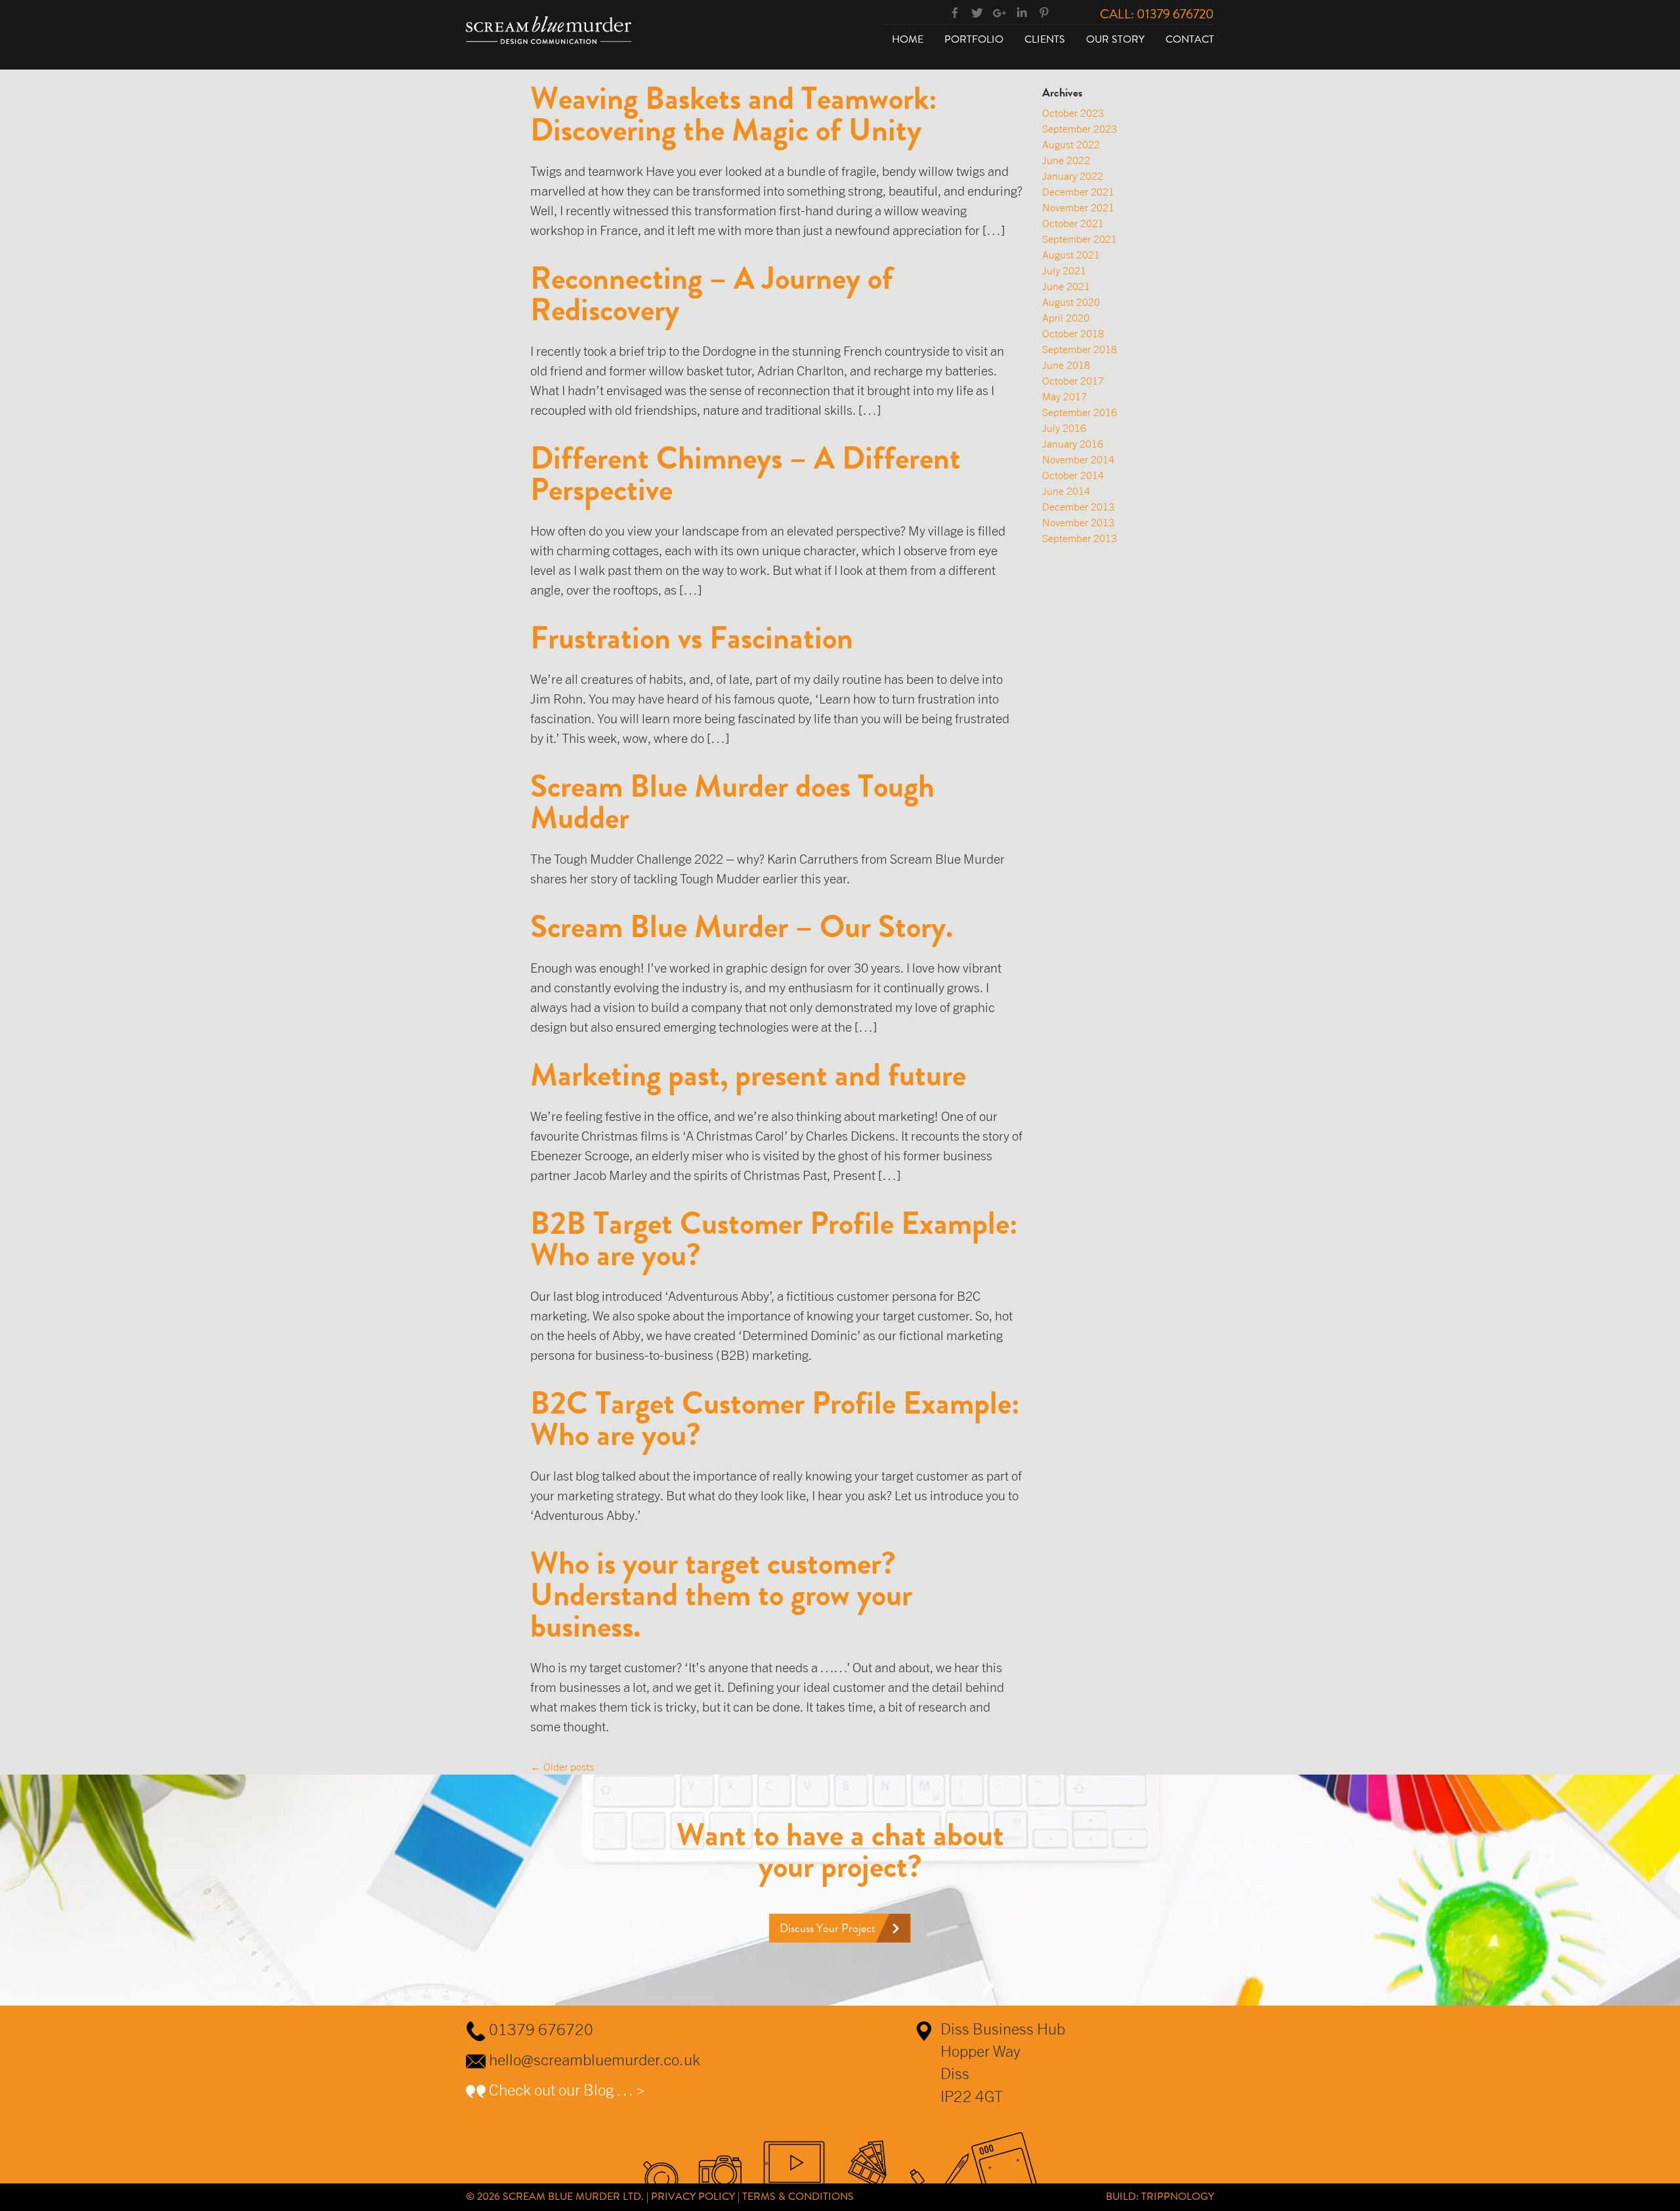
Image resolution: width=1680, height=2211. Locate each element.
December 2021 (1078, 192)
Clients (1045, 39)
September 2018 (1080, 349)
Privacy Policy (693, 2196)
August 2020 (1071, 302)
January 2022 (1073, 176)
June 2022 (1066, 160)
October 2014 (1073, 475)
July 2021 (1064, 270)
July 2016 (1064, 428)
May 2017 (1064, 396)
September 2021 (1080, 239)
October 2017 (1073, 381)
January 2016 (1073, 444)
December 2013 (1078, 507)
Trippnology (1178, 2196)
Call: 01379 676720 (1157, 14)
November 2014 (1078, 459)
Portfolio (974, 39)
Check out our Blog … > (567, 2090)
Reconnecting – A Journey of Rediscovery (712, 294)
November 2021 (1078, 207)
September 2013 (1080, 538)
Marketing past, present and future (748, 1075)
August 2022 (1071, 144)
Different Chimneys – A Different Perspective (745, 474)
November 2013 (1078, 522)
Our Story (1115, 39)
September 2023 (1080, 129)
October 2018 (1073, 333)
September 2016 (1080, 412)
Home (908, 39)
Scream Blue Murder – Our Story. (742, 927)
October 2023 (1073, 113)
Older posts (562, 1767)
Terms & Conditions (798, 2196)
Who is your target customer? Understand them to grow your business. (721, 1595)
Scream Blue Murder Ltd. (573, 2196)
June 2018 (1066, 365)
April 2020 (1066, 318)
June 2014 (1066, 491)
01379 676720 (541, 2029)
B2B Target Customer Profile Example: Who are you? (774, 1239)
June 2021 (1066, 286)
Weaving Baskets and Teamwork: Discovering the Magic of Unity (734, 114)
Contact (1190, 39)
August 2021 (1071, 255)
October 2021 (1073, 223)
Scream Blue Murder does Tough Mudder (732, 802)
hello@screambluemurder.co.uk (595, 2059)
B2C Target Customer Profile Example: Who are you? (775, 1419)
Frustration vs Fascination (692, 638)
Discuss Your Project (828, 1928)
